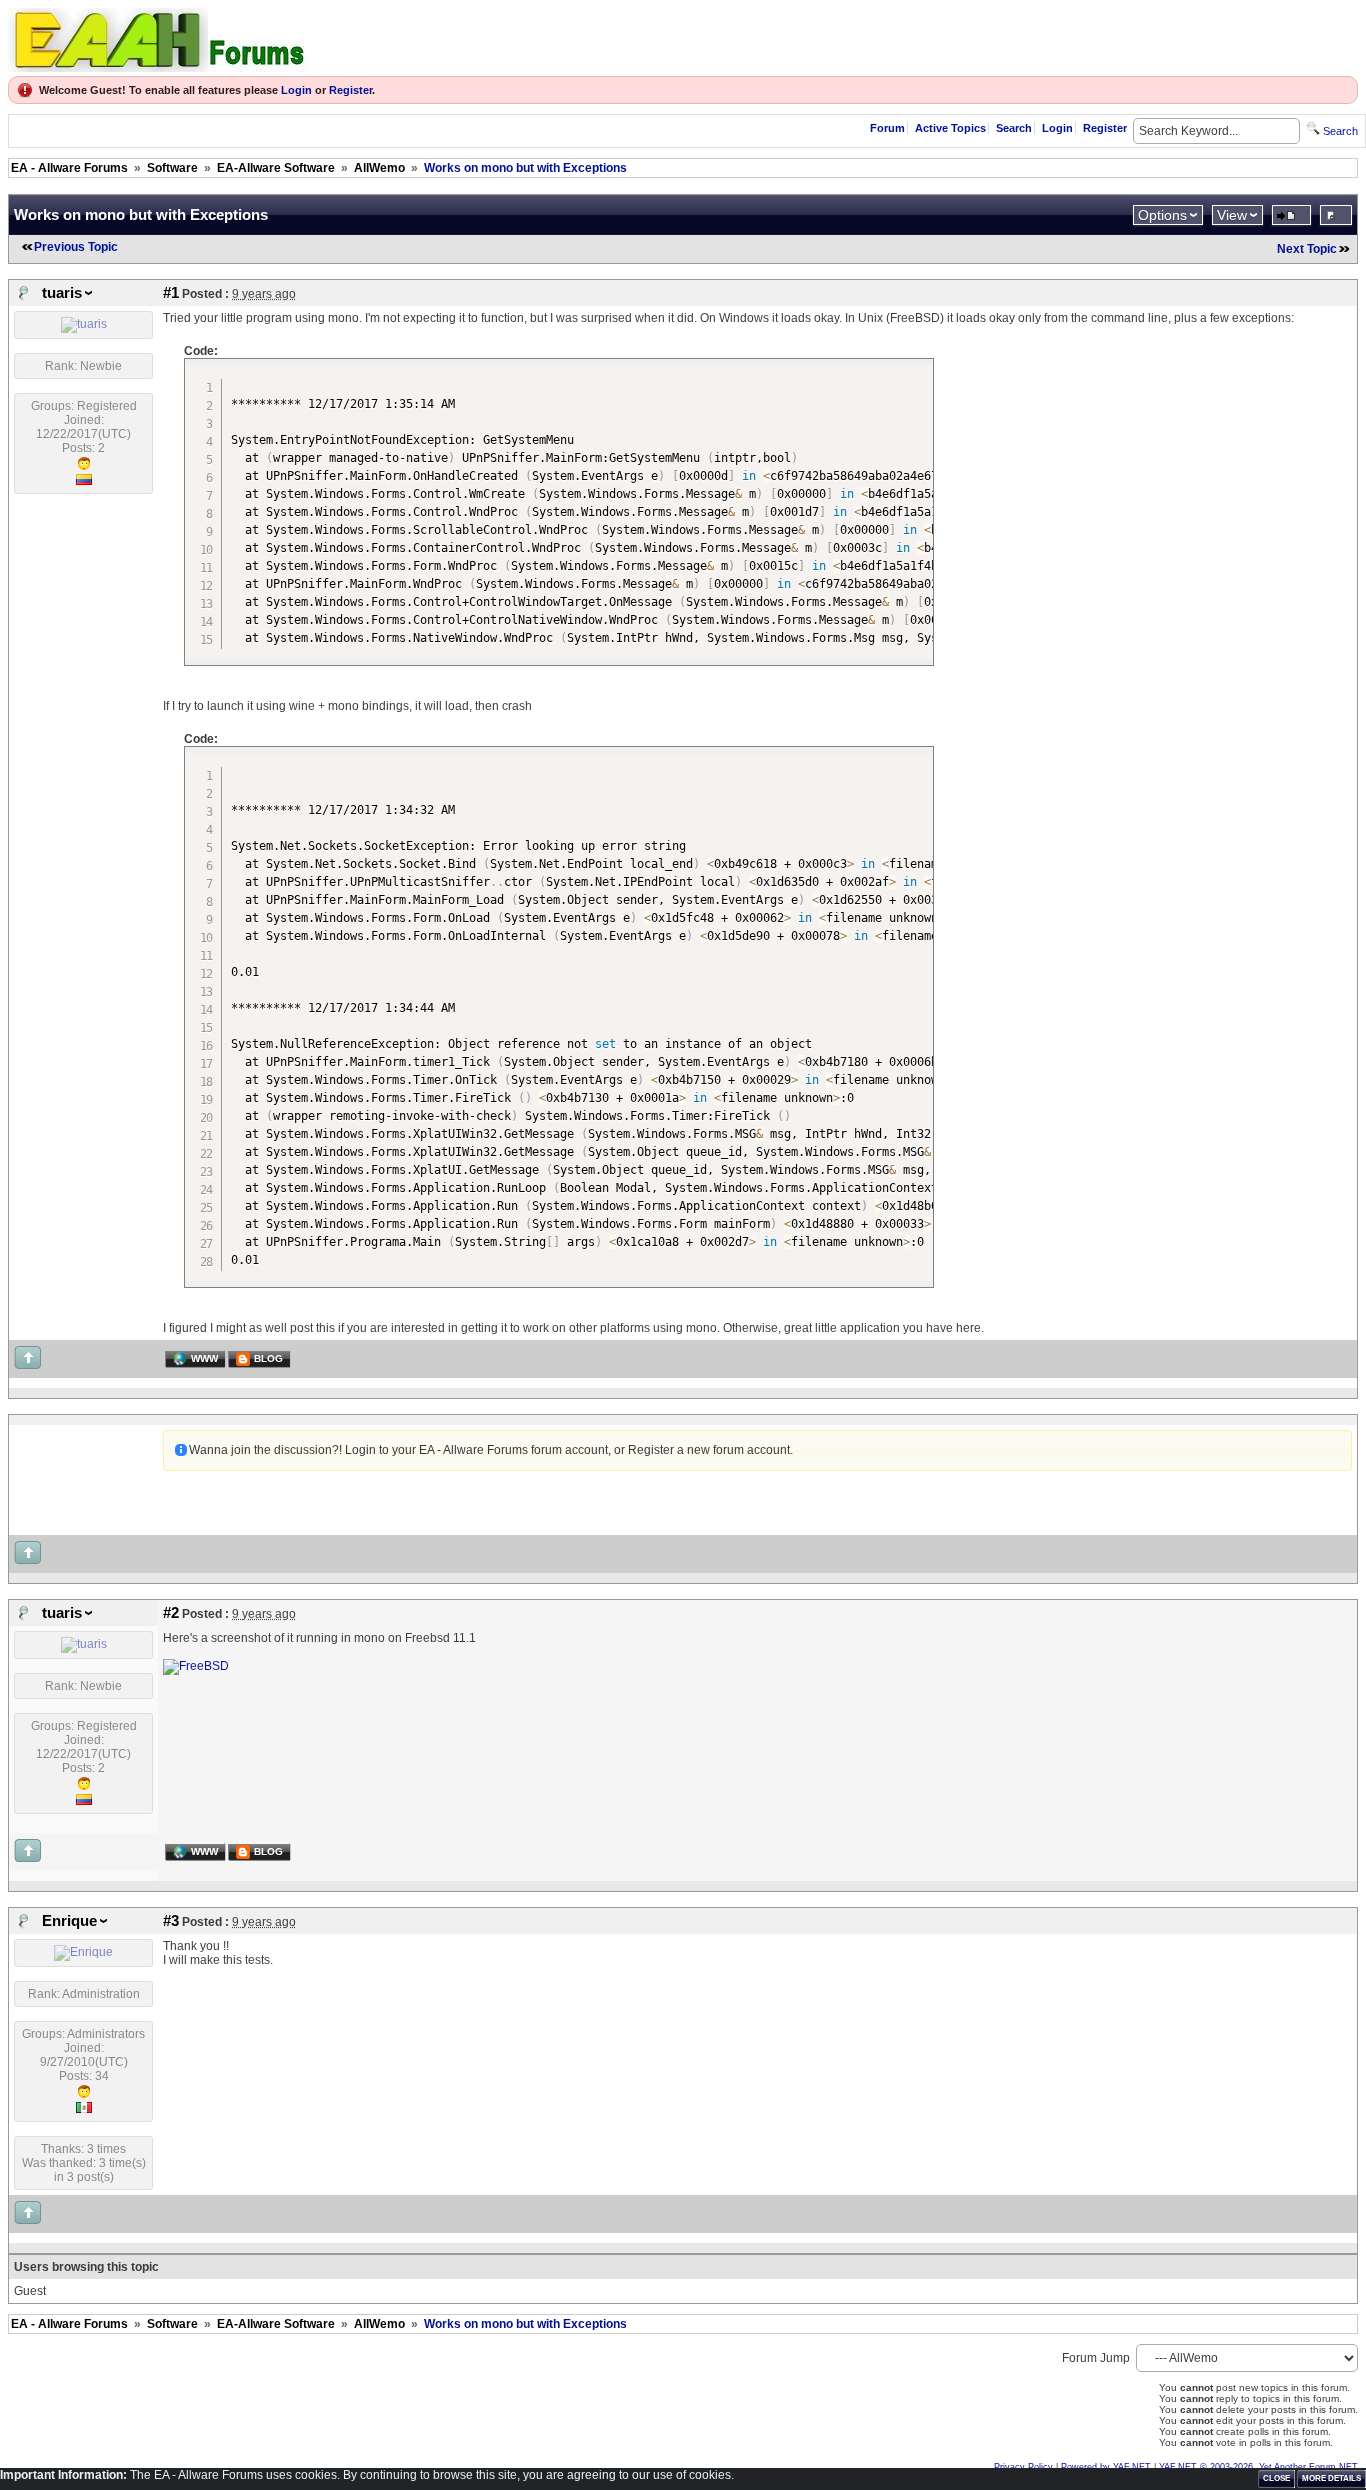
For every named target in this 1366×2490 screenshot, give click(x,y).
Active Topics (950, 128)
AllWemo (379, 168)
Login (296, 90)
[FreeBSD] (196, 1666)
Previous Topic (76, 247)
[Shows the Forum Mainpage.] (158, 66)
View (1232, 215)
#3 (171, 1921)
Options (1162, 215)
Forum (887, 128)
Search (1014, 128)
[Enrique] (83, 1952)
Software (172, 168)
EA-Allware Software (276, 168)
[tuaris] (84, 324)
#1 (171, 293)
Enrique (69, 1921)
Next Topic (1307, 249)
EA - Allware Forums (69, 168)
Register (350, 90)
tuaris (62, 293)
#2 (171, 1613)
